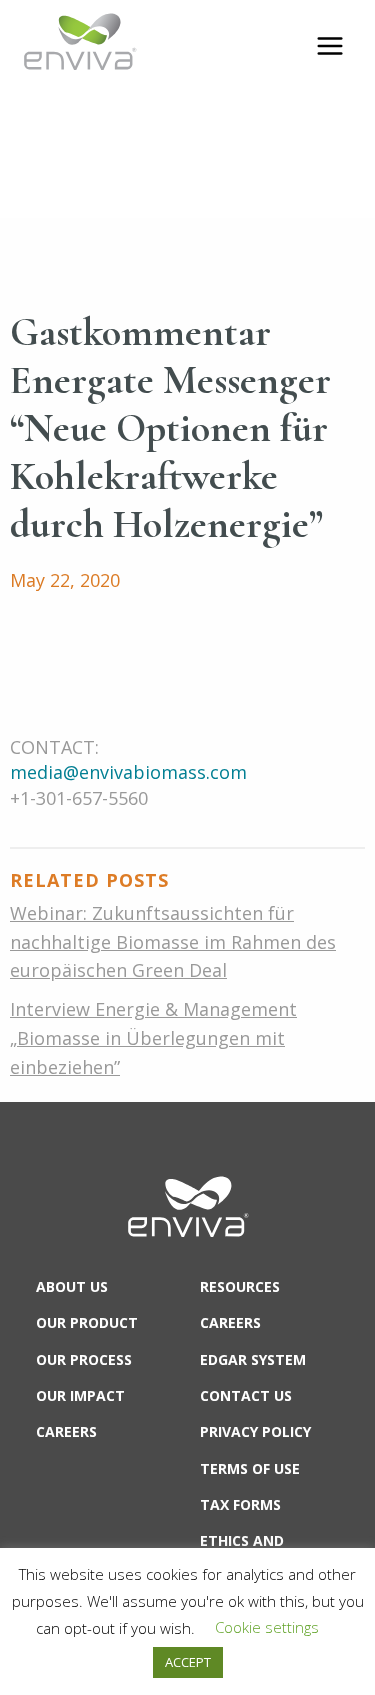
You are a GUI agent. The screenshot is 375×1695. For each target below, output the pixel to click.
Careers (66, 1431)
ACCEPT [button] (188, 1662)
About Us (72, 1286)
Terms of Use (250, 1468)
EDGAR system (253, 1359)
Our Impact (80, 1395)
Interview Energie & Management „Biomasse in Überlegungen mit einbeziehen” (153, 1038)
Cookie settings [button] (267, 1627)
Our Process (84, 1359)
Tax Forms (240, 1504)
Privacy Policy (255, 1431)
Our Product (87, 1322)
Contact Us (246, 1395)
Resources (240, 1286)
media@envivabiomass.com (128, 772)
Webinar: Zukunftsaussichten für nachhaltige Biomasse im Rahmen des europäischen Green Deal (173, 942)
